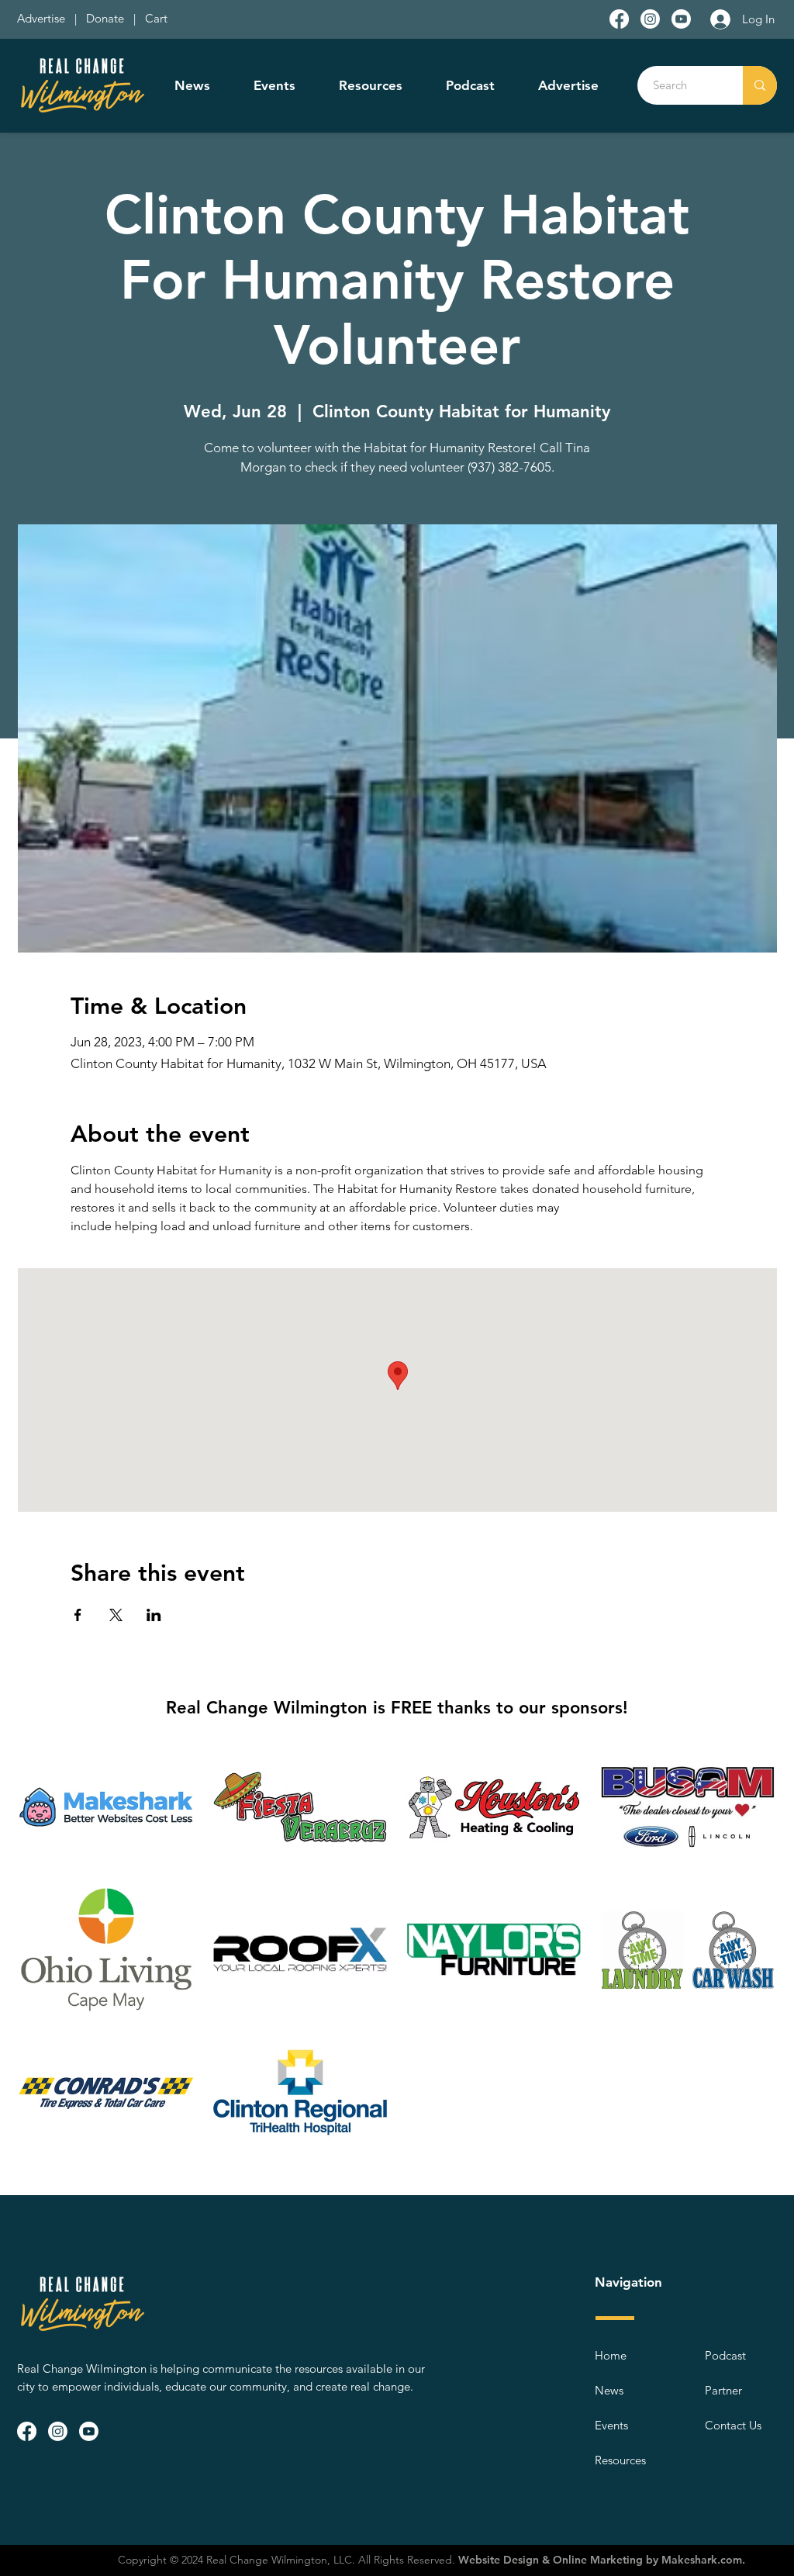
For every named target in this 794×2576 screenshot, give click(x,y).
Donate (108, 18)
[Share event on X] (116, 1615)
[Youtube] (681, 19)
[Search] (760, 85)
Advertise (43, 18)
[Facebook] (619, 19)
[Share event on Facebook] (78, 1615)
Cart (156, 18)
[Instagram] (650, 19)
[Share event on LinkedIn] (154, 1615)
